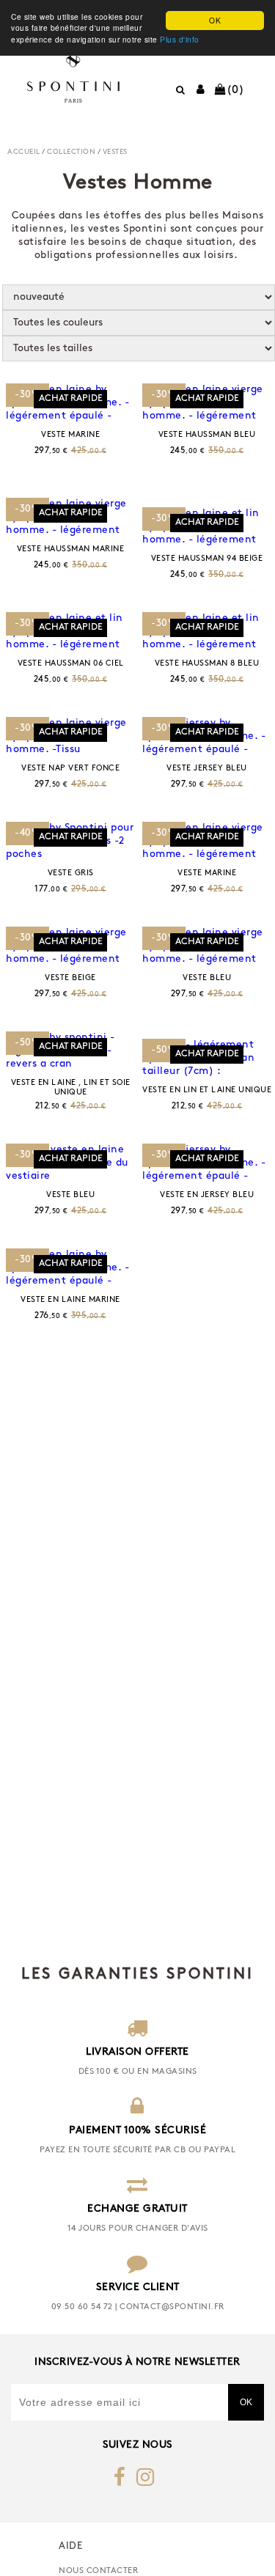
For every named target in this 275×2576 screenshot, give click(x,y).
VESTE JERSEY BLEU (207, 769)
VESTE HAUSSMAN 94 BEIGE (207, 559)
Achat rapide (71, 399)
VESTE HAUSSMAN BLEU (207, 435)
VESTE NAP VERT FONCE (70, 769)
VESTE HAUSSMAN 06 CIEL (71, 664)
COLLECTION (71, 152)
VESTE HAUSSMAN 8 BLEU (207, 664)
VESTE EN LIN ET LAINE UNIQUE (207, 1090)
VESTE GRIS (71, 873)
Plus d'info (180, 39)
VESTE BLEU (207, 978)
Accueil (24, 152)
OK (215, 20)
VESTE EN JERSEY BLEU (207, 1195)
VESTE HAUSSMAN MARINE (71, 549)
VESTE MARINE (70, 435)
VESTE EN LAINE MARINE (70, 1300)
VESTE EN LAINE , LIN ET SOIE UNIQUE (71, 1088)
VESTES (115, 152)
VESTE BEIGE (70, 978)
